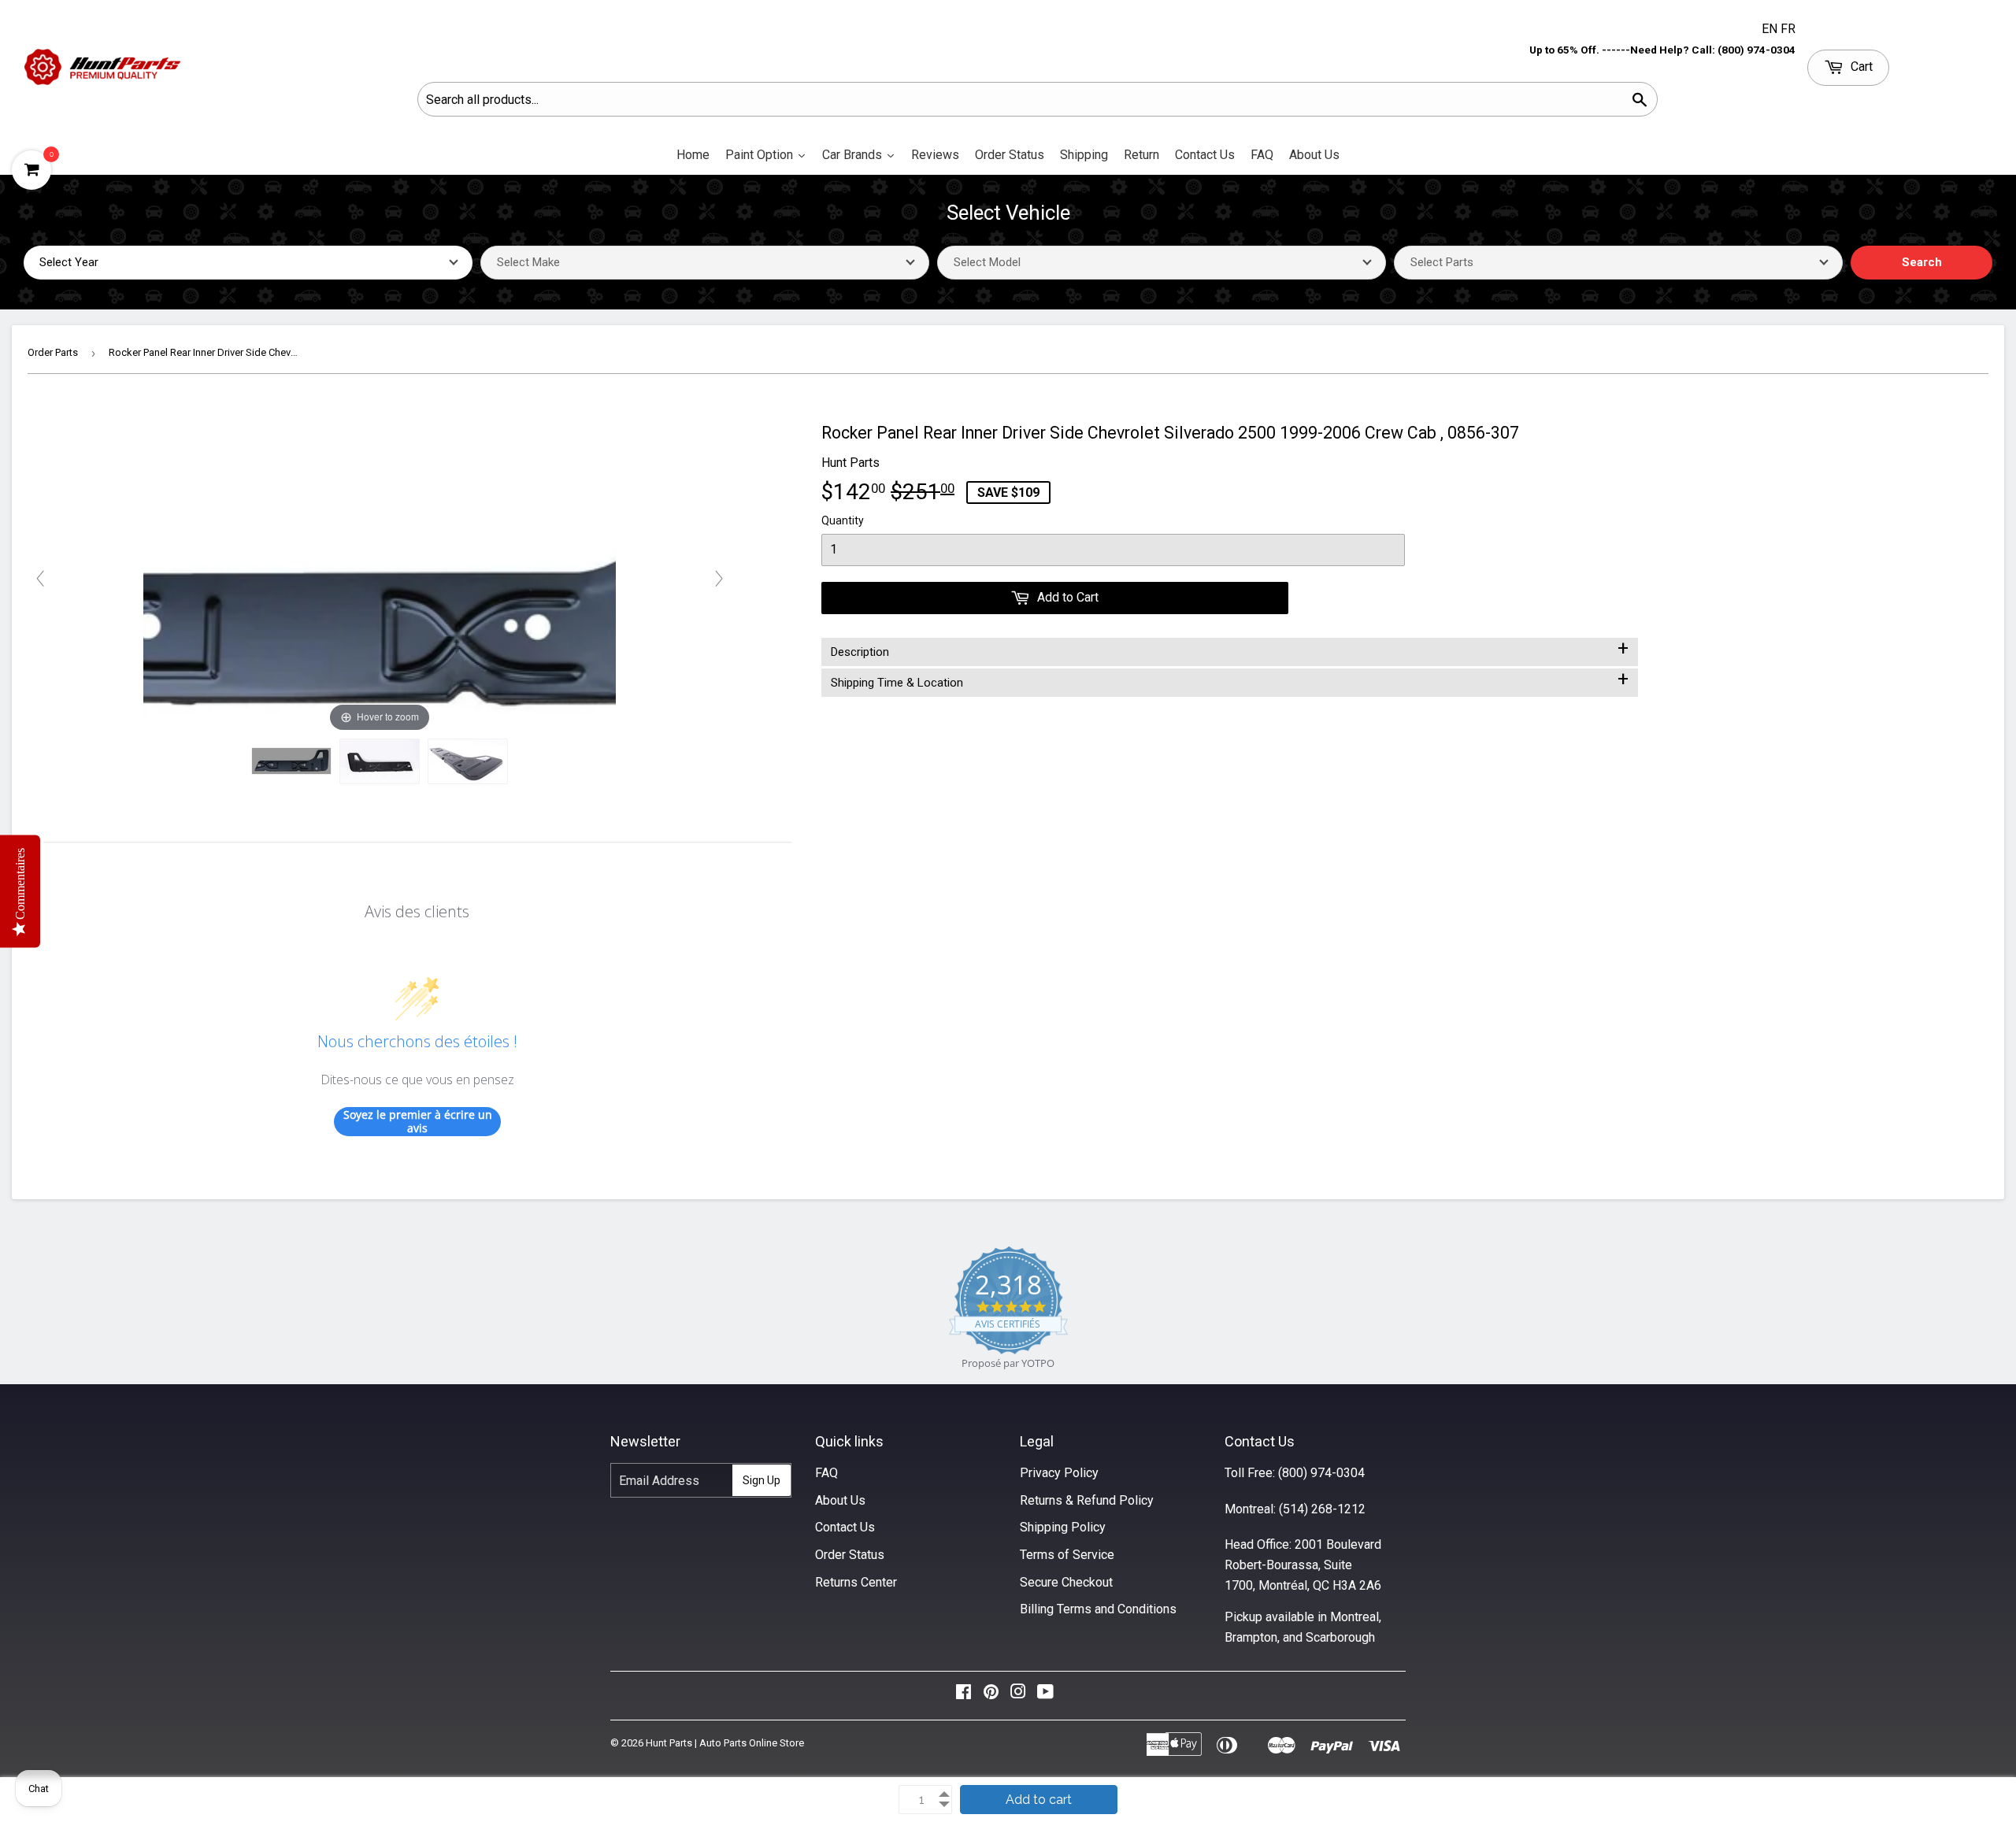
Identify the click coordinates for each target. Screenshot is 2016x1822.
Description (1230, 649)
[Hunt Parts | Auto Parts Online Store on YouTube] (1045, 1696)
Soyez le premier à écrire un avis (418, 1122)
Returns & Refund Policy (1087, 1500)
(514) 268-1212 (1322, 1509)
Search (1922, 262)
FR (1788, 29)
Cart (1860, 67)
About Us (840, 1500)
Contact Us (845, 1527)
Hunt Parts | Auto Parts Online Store (725, 1743)
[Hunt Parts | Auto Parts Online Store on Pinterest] (991, 1696)
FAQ (826, 1473)
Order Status (850, 1555)
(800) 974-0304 (1321, 1473)
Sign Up (762, 1480)
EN (1771, 29)
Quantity (843, 520)
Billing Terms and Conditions (1098, 1609)
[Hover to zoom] (380, 578)
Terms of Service (1067, 1555)
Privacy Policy (1059, 1473)
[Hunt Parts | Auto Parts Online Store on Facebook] (964, 1696)
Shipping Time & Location (1230, 680)
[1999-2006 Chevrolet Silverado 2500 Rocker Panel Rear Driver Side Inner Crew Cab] (291, 761)
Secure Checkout (1066, 1582)
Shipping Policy (1063, 1527)
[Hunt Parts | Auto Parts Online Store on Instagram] (1018, 1696)
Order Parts (53, 352)
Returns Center (856, 1582)
